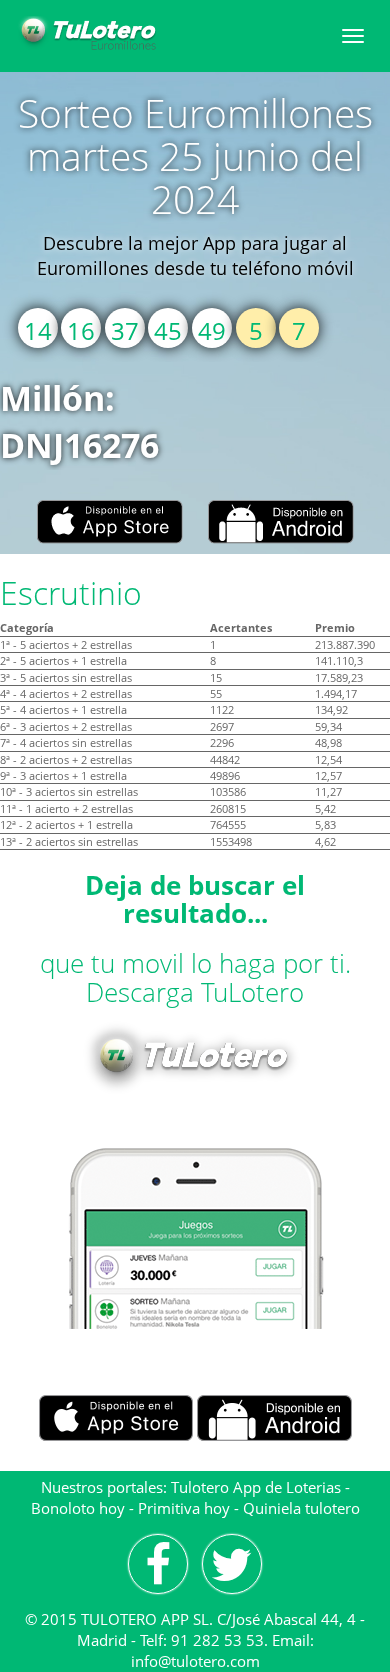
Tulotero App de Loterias (256, 1487)
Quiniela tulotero (301, 1508)
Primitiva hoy (184, 1508)
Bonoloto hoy (78, 1508)
